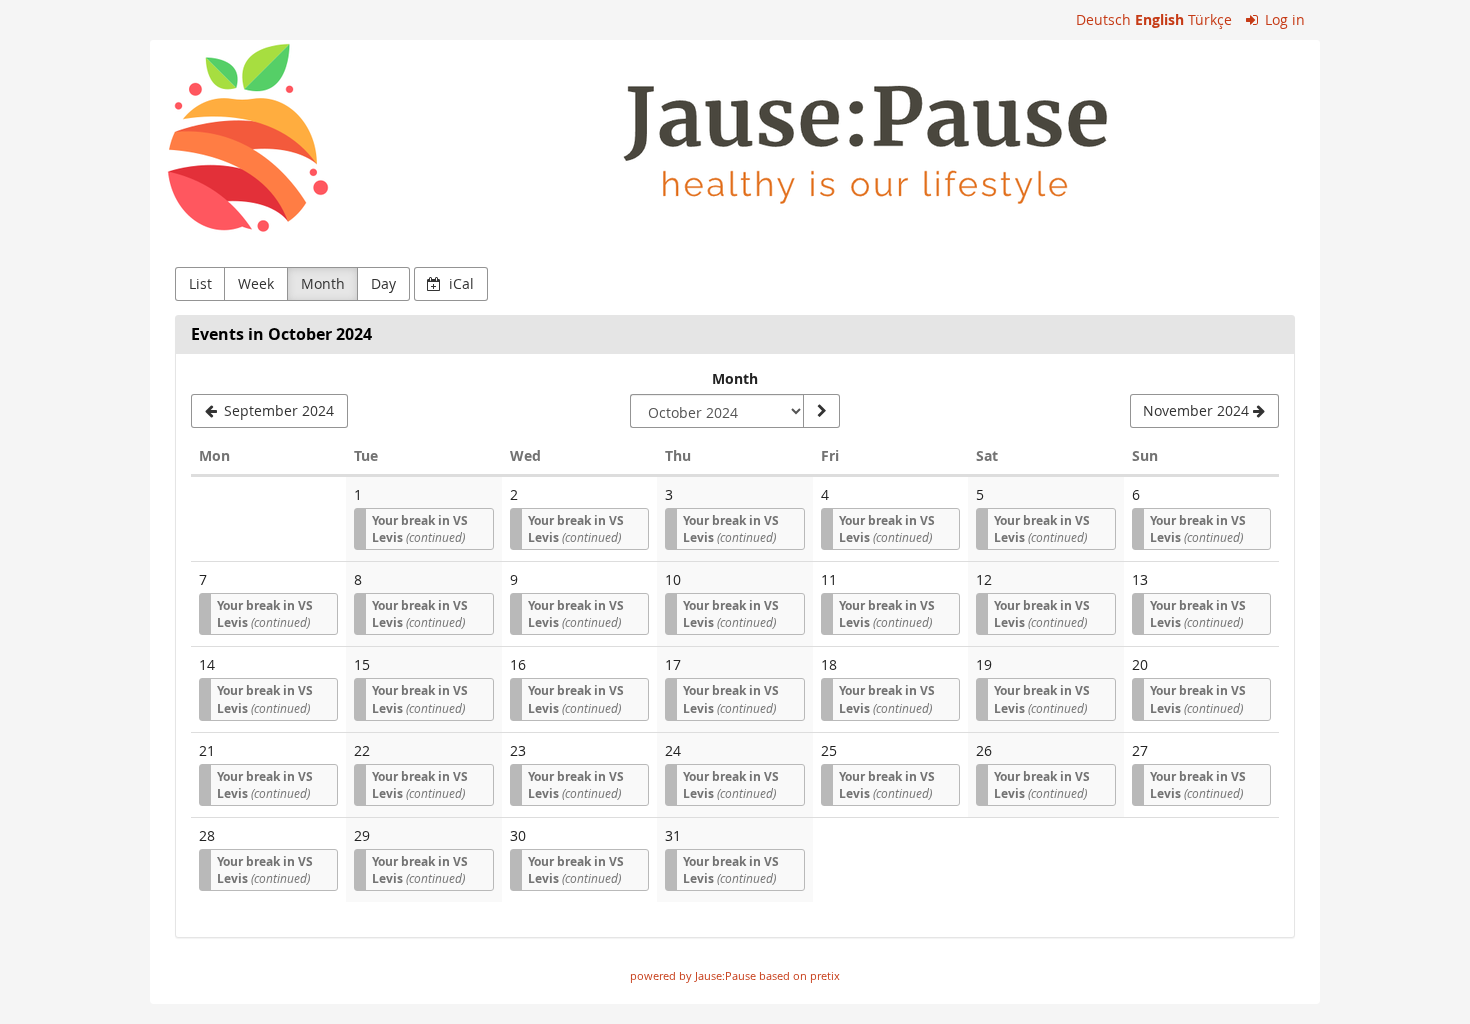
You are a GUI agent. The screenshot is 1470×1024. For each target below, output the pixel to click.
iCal (459, 283)
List (200, 283)
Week (256, 283)
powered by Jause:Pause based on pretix (735, 975)
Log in (1283, 19)
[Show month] (821, 411)
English (1159, 19)
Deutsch (1103, 19)
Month (323, 283)
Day (383, 283)
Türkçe (1210, 19)
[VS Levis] (735, 139)
